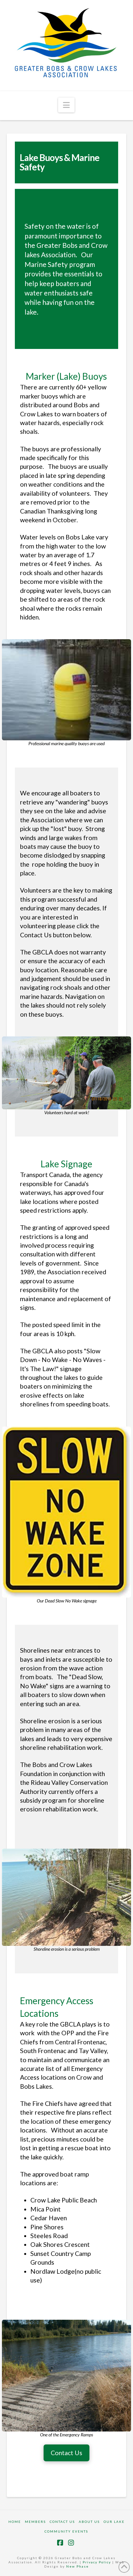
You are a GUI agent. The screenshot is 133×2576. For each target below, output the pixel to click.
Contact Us (62, 2522)
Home (15, 2522)
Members (35, 2522)
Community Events (66, 2531)
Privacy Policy (97, 2562)
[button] (66, 105)
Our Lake (114, 2522)
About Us (89, 2522)
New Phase (77, 2566)
